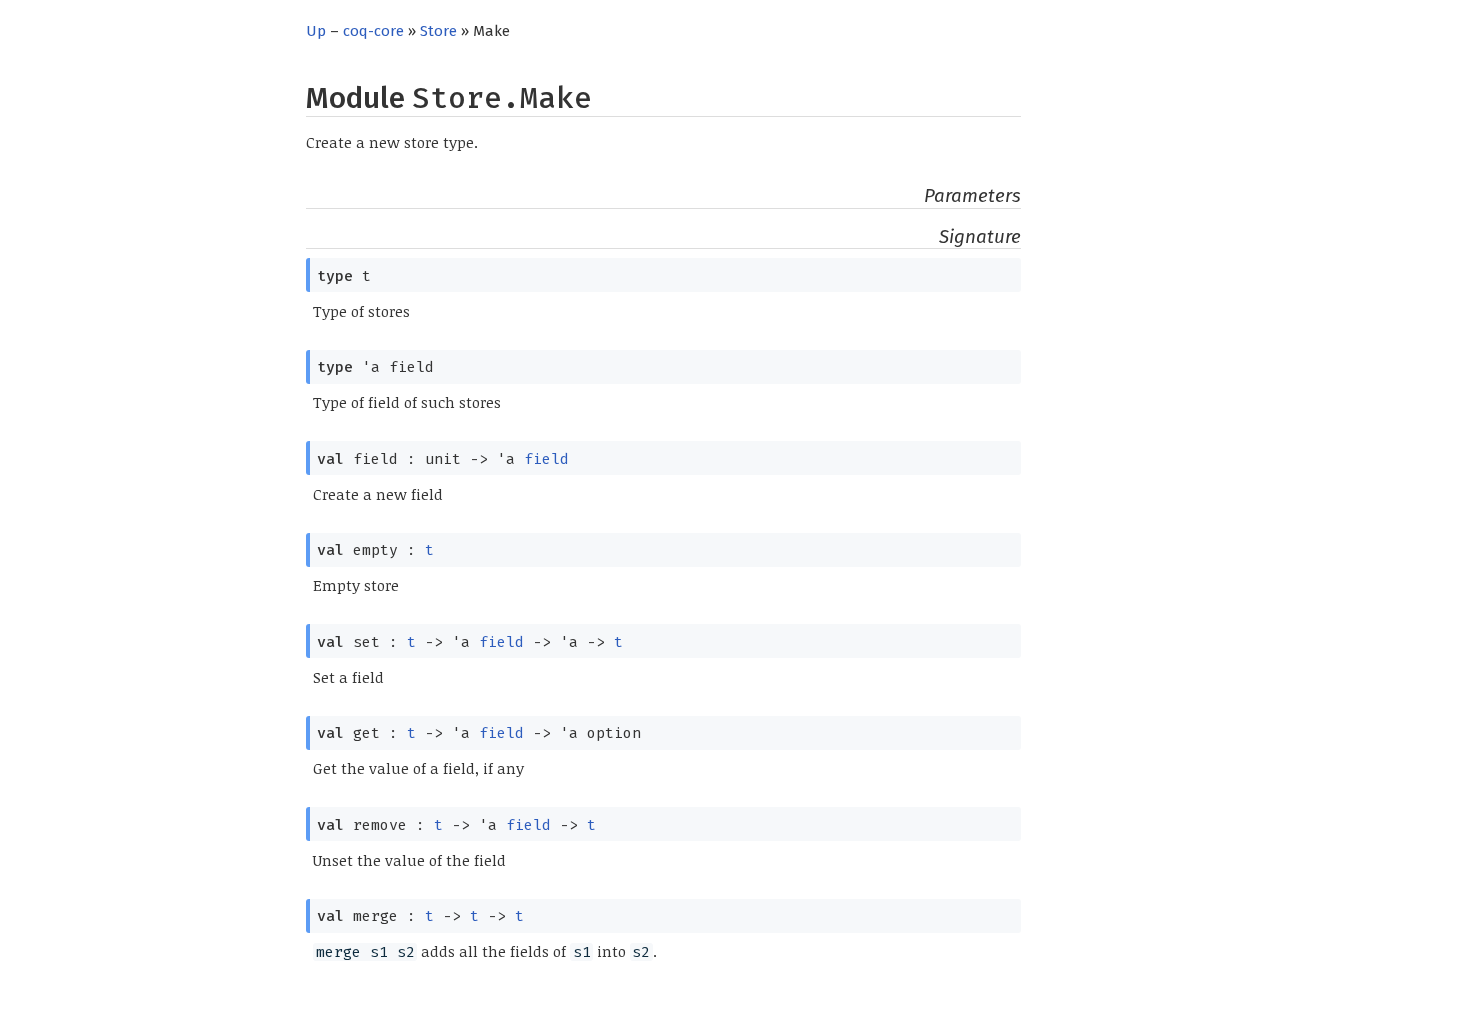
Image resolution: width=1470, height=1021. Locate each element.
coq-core (373, 31)
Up (316, 31)
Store (438, 31)
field (546, 459)
